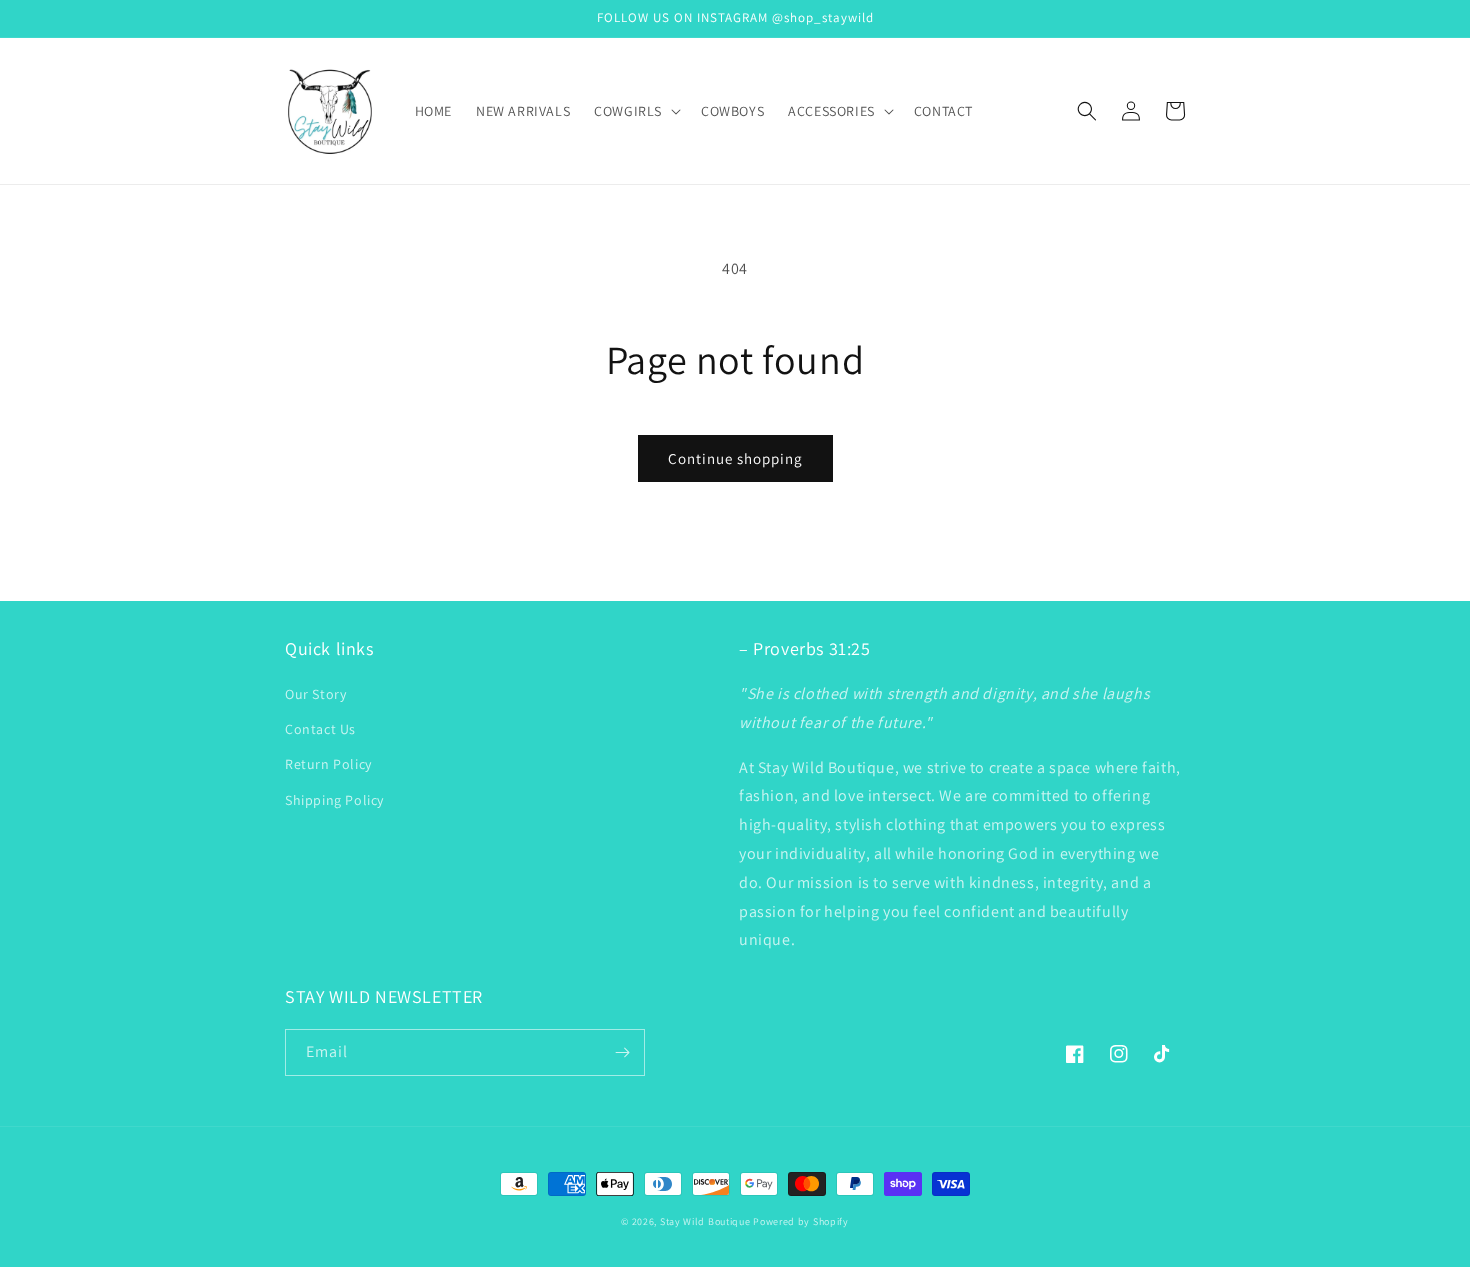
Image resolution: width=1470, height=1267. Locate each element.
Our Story (315, 694)
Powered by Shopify (801, 1221)
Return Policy (328, 764)
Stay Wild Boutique (705, 1221)
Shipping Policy (334, 800)
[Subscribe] (622, 1052)
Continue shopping (735, 458)
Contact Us (320, 729)
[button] (635, 111)
